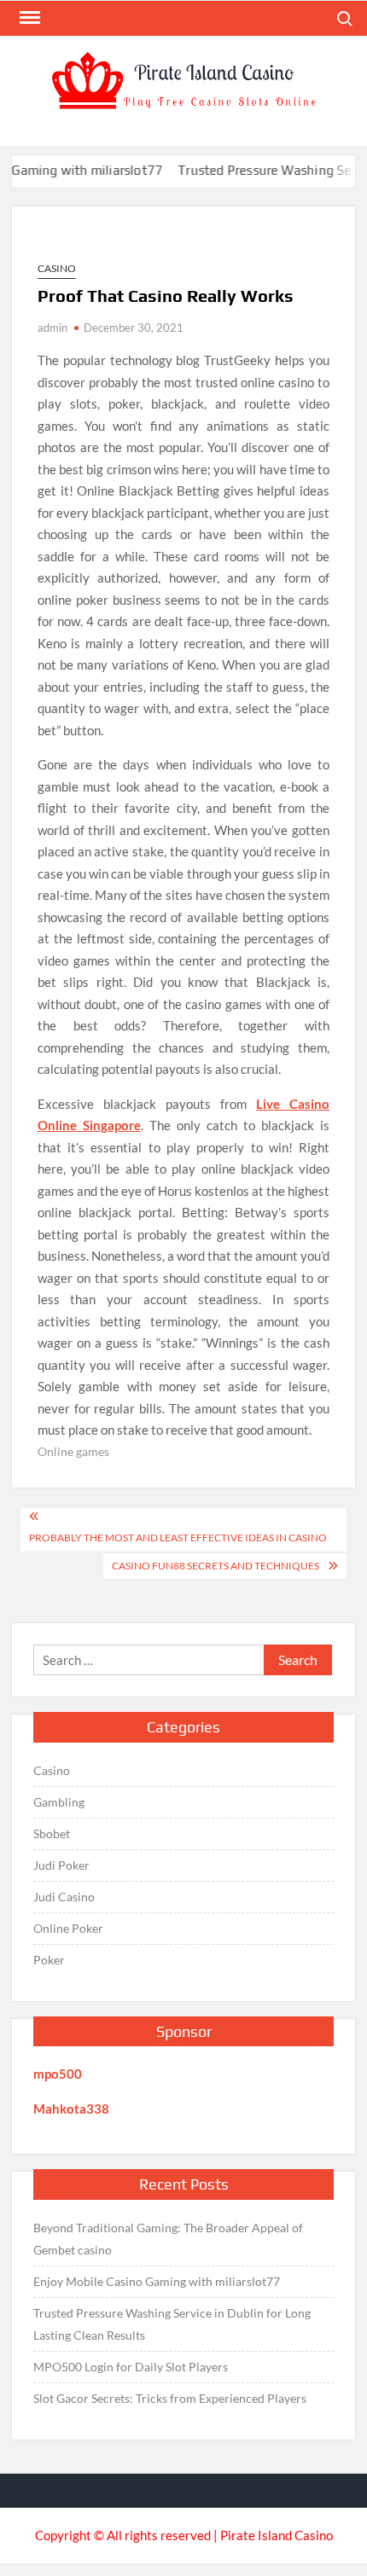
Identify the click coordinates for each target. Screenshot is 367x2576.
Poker (49, 1960)
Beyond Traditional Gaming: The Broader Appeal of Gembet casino (168, 2239)
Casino (57, 268)
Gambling (59, 1802)
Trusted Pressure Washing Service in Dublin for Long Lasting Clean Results (172, 2324)
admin (52, 328)
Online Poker (68, 1928)
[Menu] (28, 18)
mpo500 (58, 2074)
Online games (73, 1451)
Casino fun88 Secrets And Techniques (216, 1566)
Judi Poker (61, 1865)
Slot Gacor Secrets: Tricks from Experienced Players (170, 2398)
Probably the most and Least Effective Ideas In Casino (178, 1537)
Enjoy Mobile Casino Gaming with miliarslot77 (157, 2281)
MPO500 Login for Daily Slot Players (131, 2367)
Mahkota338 (71, 2109)
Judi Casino (64, 1897)
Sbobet (52, 1833)
